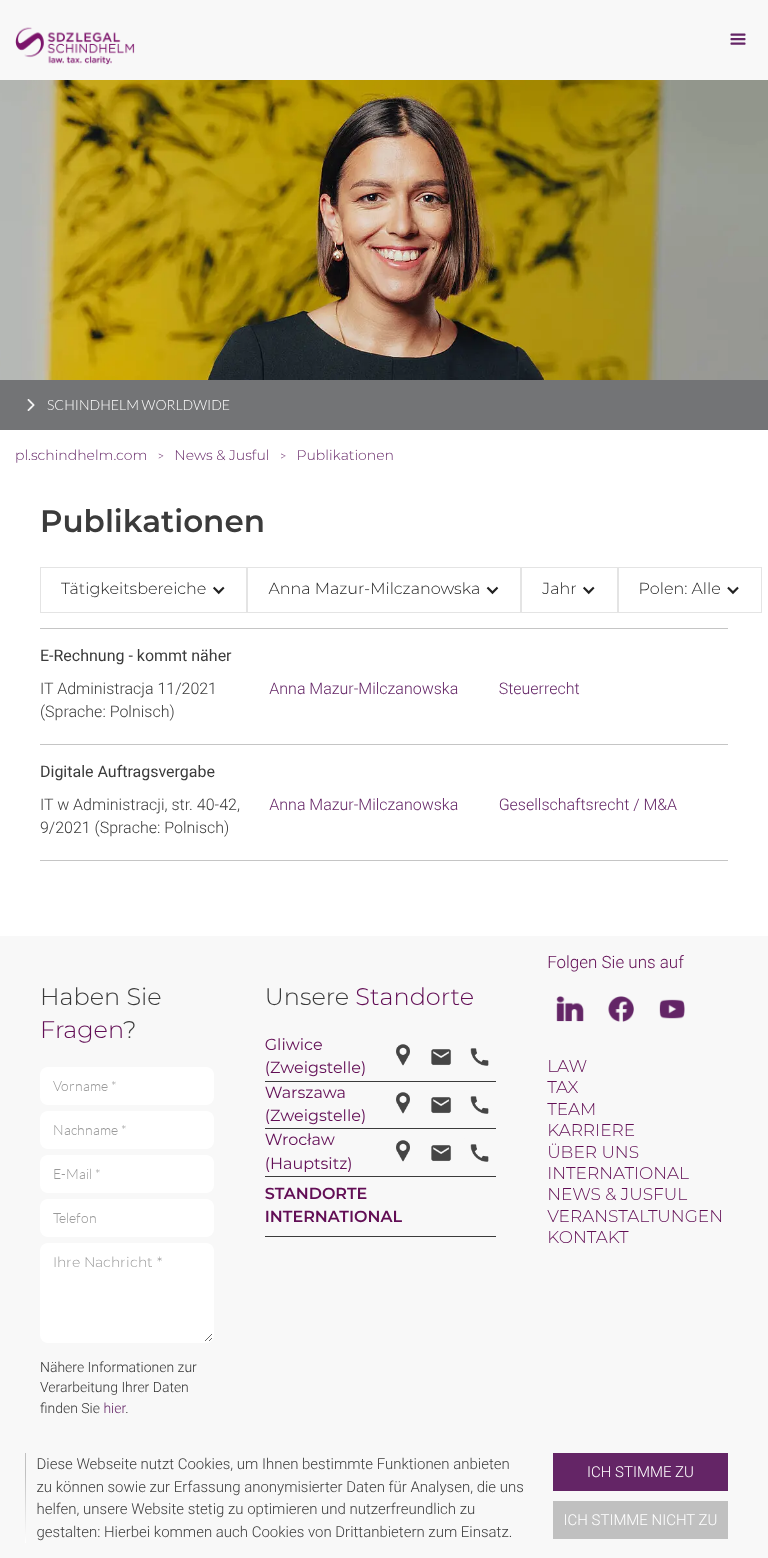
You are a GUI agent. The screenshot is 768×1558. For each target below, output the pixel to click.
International (618, 1174)
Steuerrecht (539, 688)
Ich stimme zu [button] (640, 1472)
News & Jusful (617, 1195)
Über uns (593, 1153)
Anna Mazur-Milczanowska (363, 688)
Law (567, 1067)
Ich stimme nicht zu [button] (641, 1520)
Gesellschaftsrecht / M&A (588, 804)
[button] (545, 1498)
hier (114, 1409)
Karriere (591, 1131)
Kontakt (587, 1238)
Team (571, 1110)
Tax (562, 1088)
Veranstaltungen (635, 1217)
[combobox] (143, 589)
